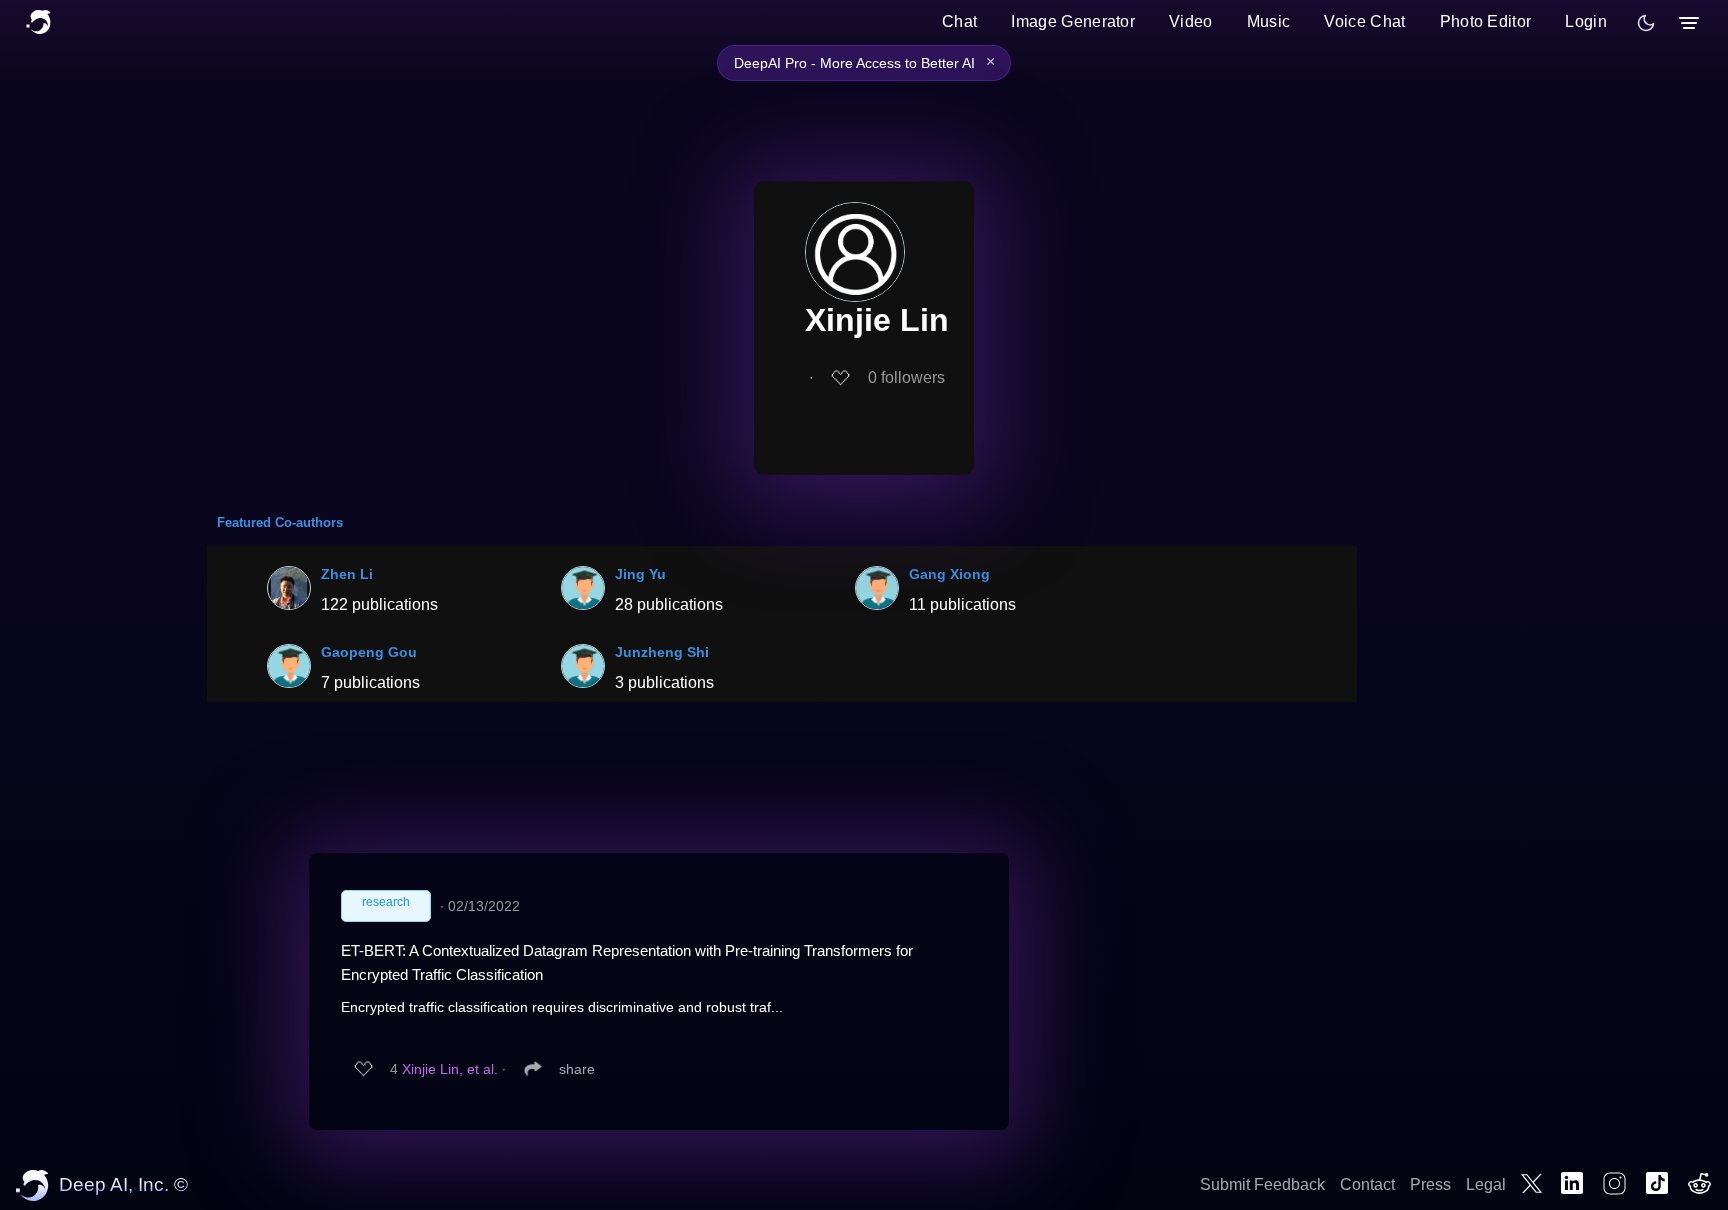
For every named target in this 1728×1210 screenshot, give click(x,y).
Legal (1486, 1184)
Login (1586, 21)
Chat (959, 21)
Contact (1367, 1184)
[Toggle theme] (1646, 23)
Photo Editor (1486, 21)
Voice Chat (1364, 21)
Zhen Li (347, 574)
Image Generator (1073, 21)
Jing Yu (640, 574)
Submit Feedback (1262, 1184)
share (577, 1069)
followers (906, 377)
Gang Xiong (949, 574)
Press (1430, 1184)
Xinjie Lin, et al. (450, 1069)
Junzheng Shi (662, 652)
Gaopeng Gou (369, 652)
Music (1269, 21)
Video (1191, 21)
